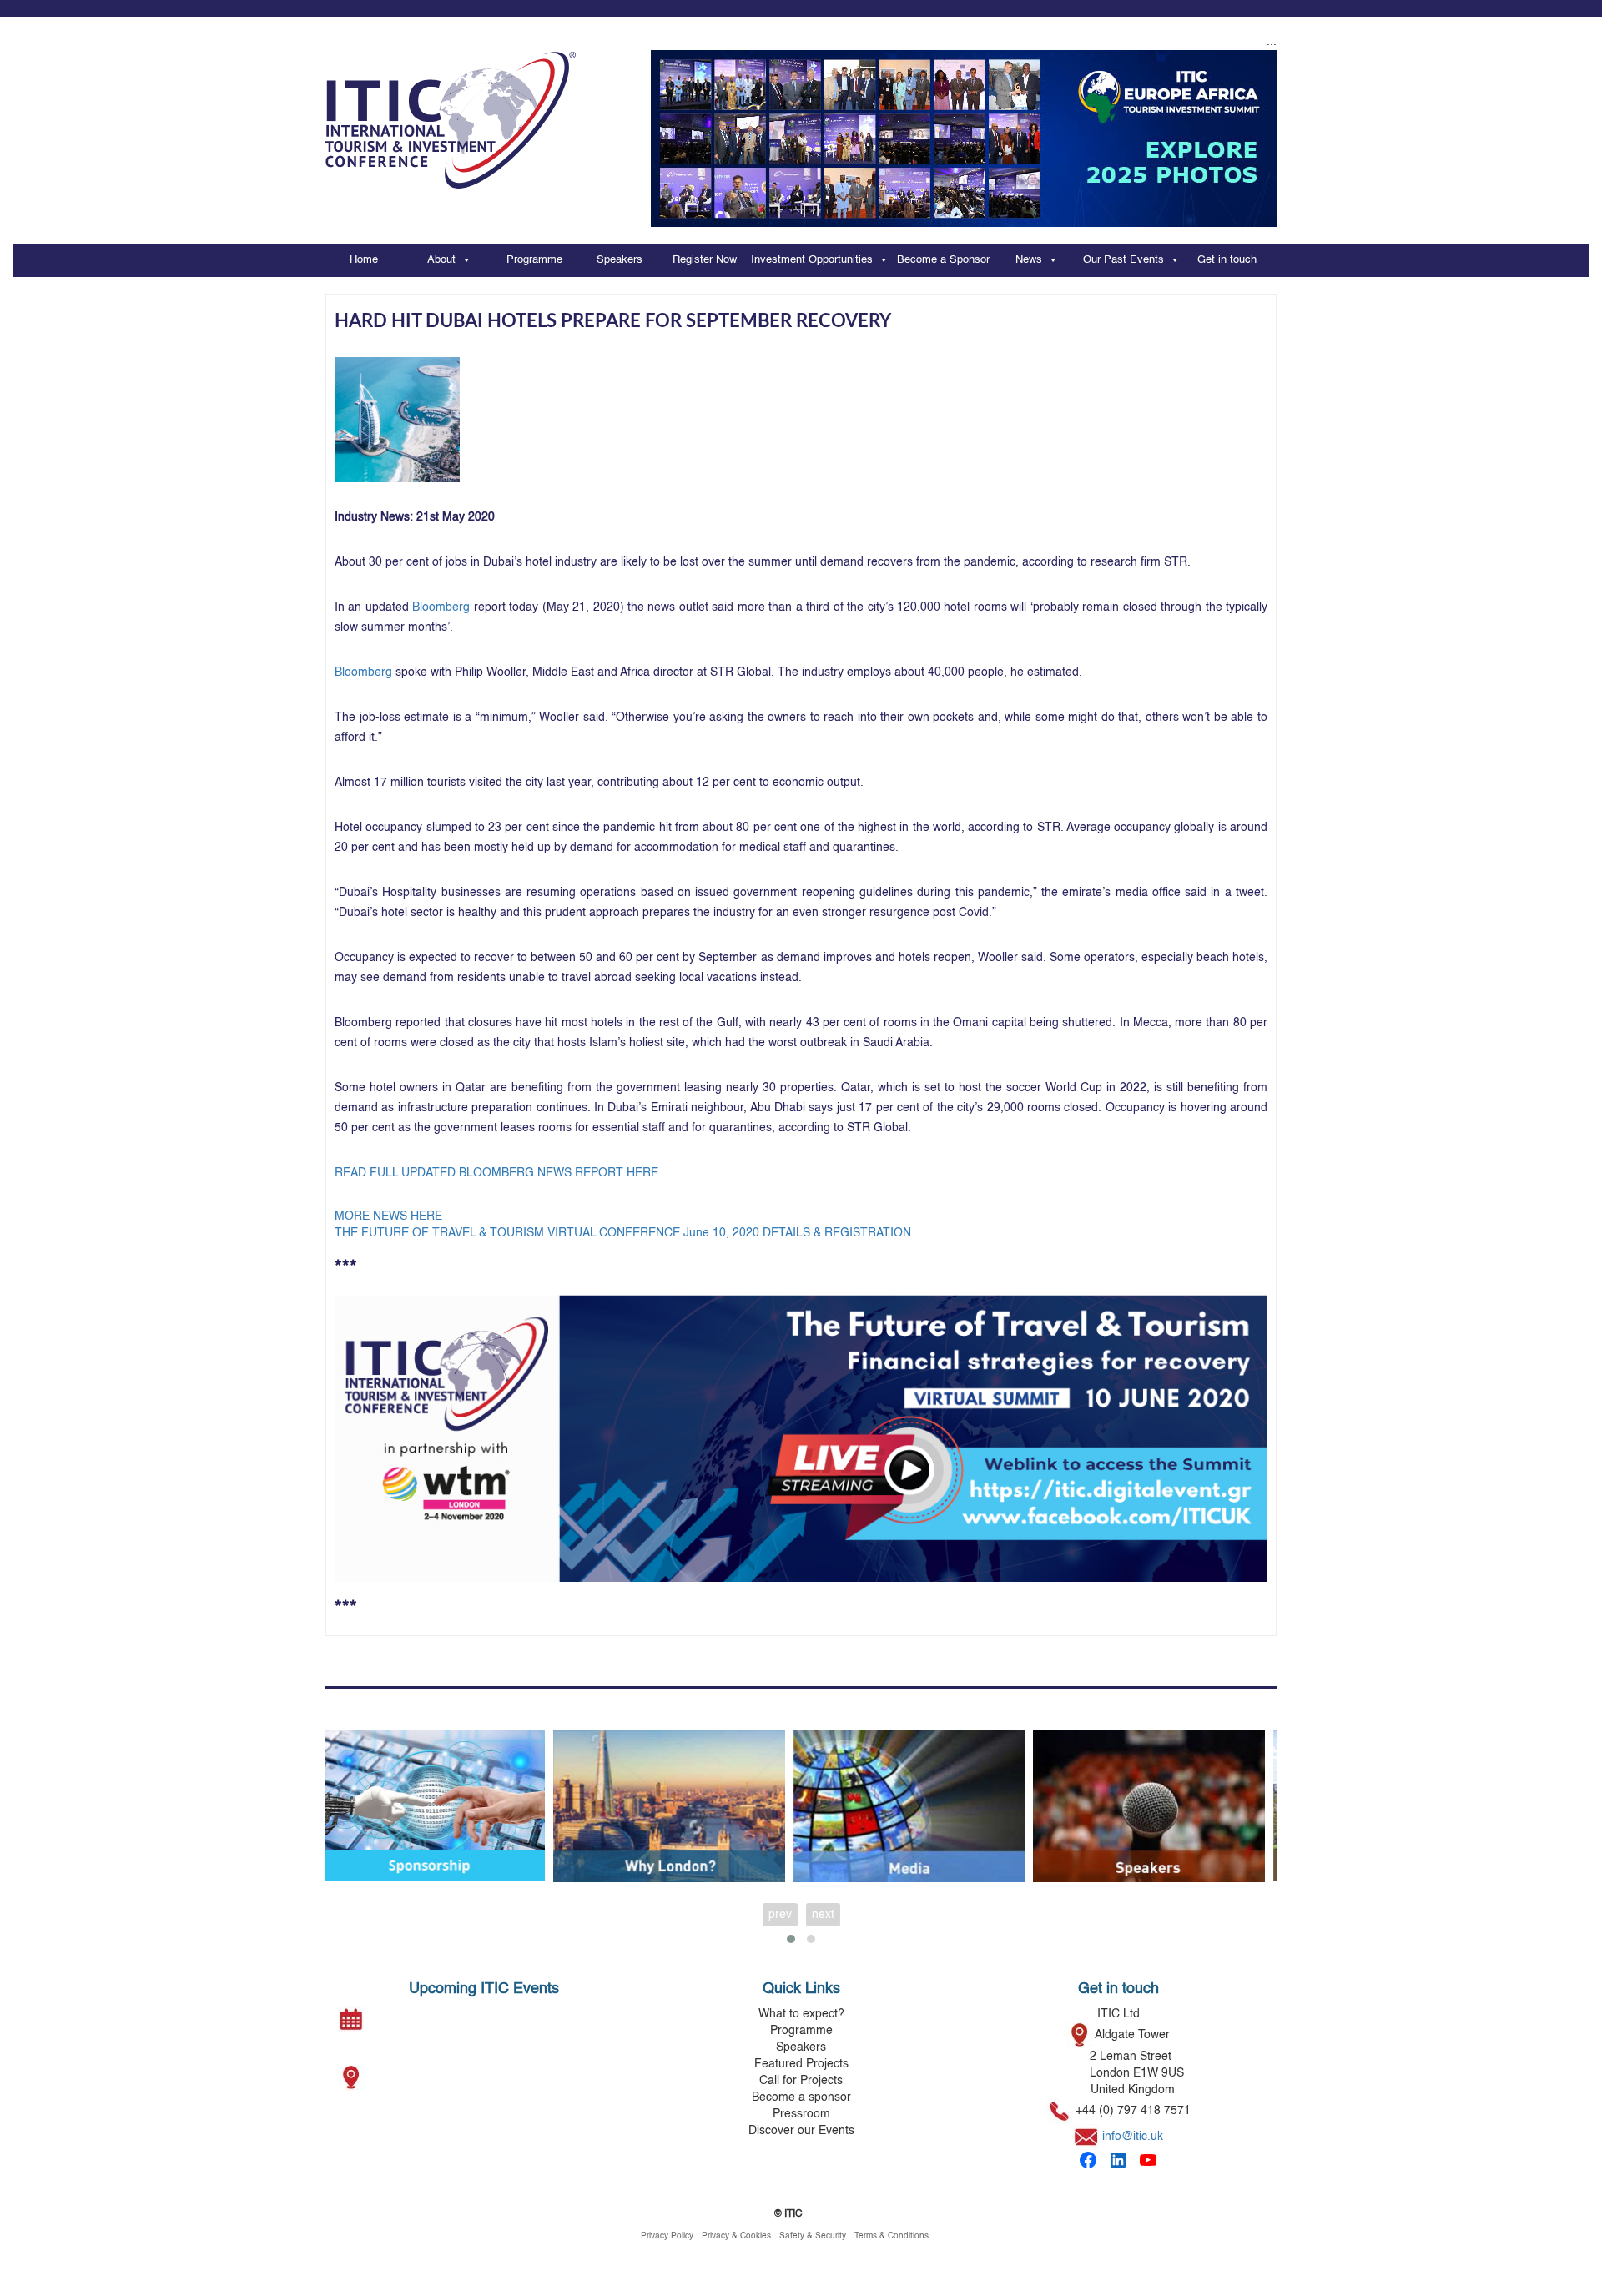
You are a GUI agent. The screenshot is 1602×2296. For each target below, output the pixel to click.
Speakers (620, 260)
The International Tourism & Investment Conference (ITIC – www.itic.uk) (451, 112)
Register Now (705, 260)
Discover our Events (801, 2131)
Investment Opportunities (812, 260)
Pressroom (801, 2114)
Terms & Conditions (892, 2236)
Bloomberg (363, 672)
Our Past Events (1123, 260)
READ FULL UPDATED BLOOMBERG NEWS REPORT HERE (496, 1173)
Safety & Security (813, 2236)
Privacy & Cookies (736, 2236)
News (1029, 260)
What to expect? (801, 2014)
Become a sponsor (801, 2097)
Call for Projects (801, 2081)
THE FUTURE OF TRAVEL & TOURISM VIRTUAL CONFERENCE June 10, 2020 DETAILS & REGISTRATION (623, 1233)
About (441, 260)
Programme (534, 260)
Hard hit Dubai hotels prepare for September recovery (613, 321)
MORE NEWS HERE (388, 1216)
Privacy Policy (667, 2236)
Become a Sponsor (943, 260)
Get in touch (1227, 260)
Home (364, 260)
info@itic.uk (1133, 2137)
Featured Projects (801, 2064)
